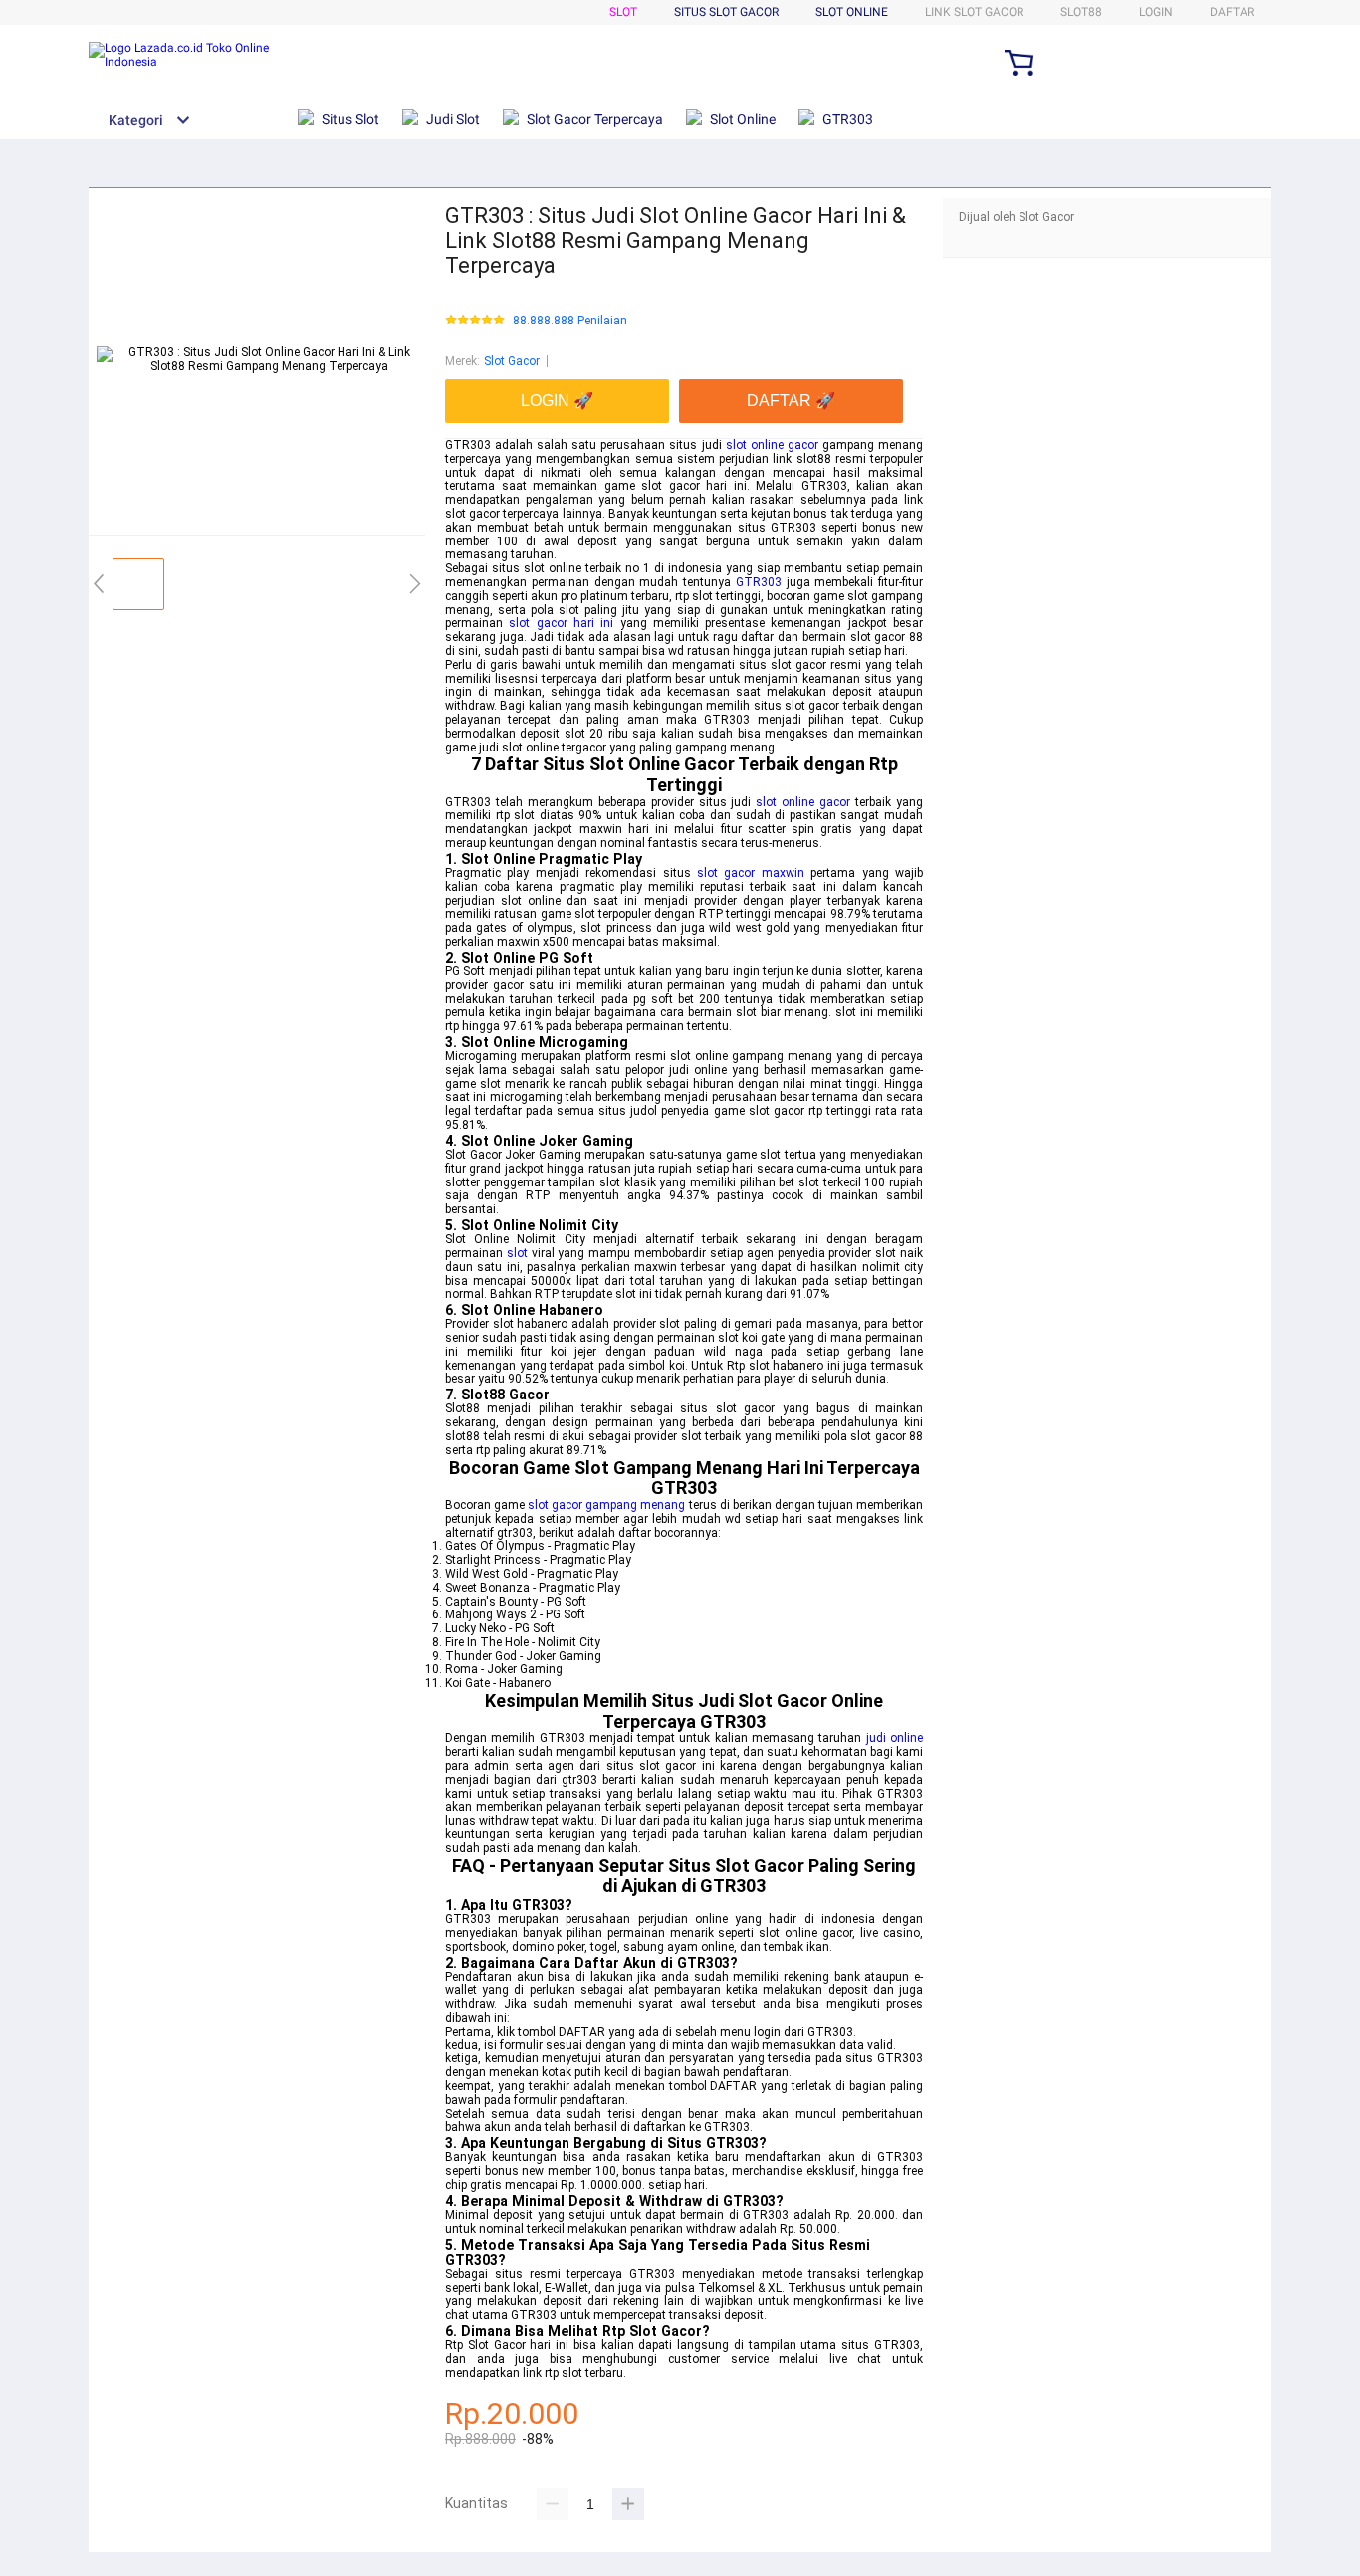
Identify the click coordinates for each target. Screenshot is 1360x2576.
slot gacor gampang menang (606, 1505)
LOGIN (1156, 12)
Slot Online (852, 12)
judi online (895, 1738)
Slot (623, 12)
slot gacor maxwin (751, 873)
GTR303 (759, 582)
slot (517, 1253)
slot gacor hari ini (561, 623)
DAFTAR (1232, 12)
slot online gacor (772, 445)
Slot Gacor (512, 361)
